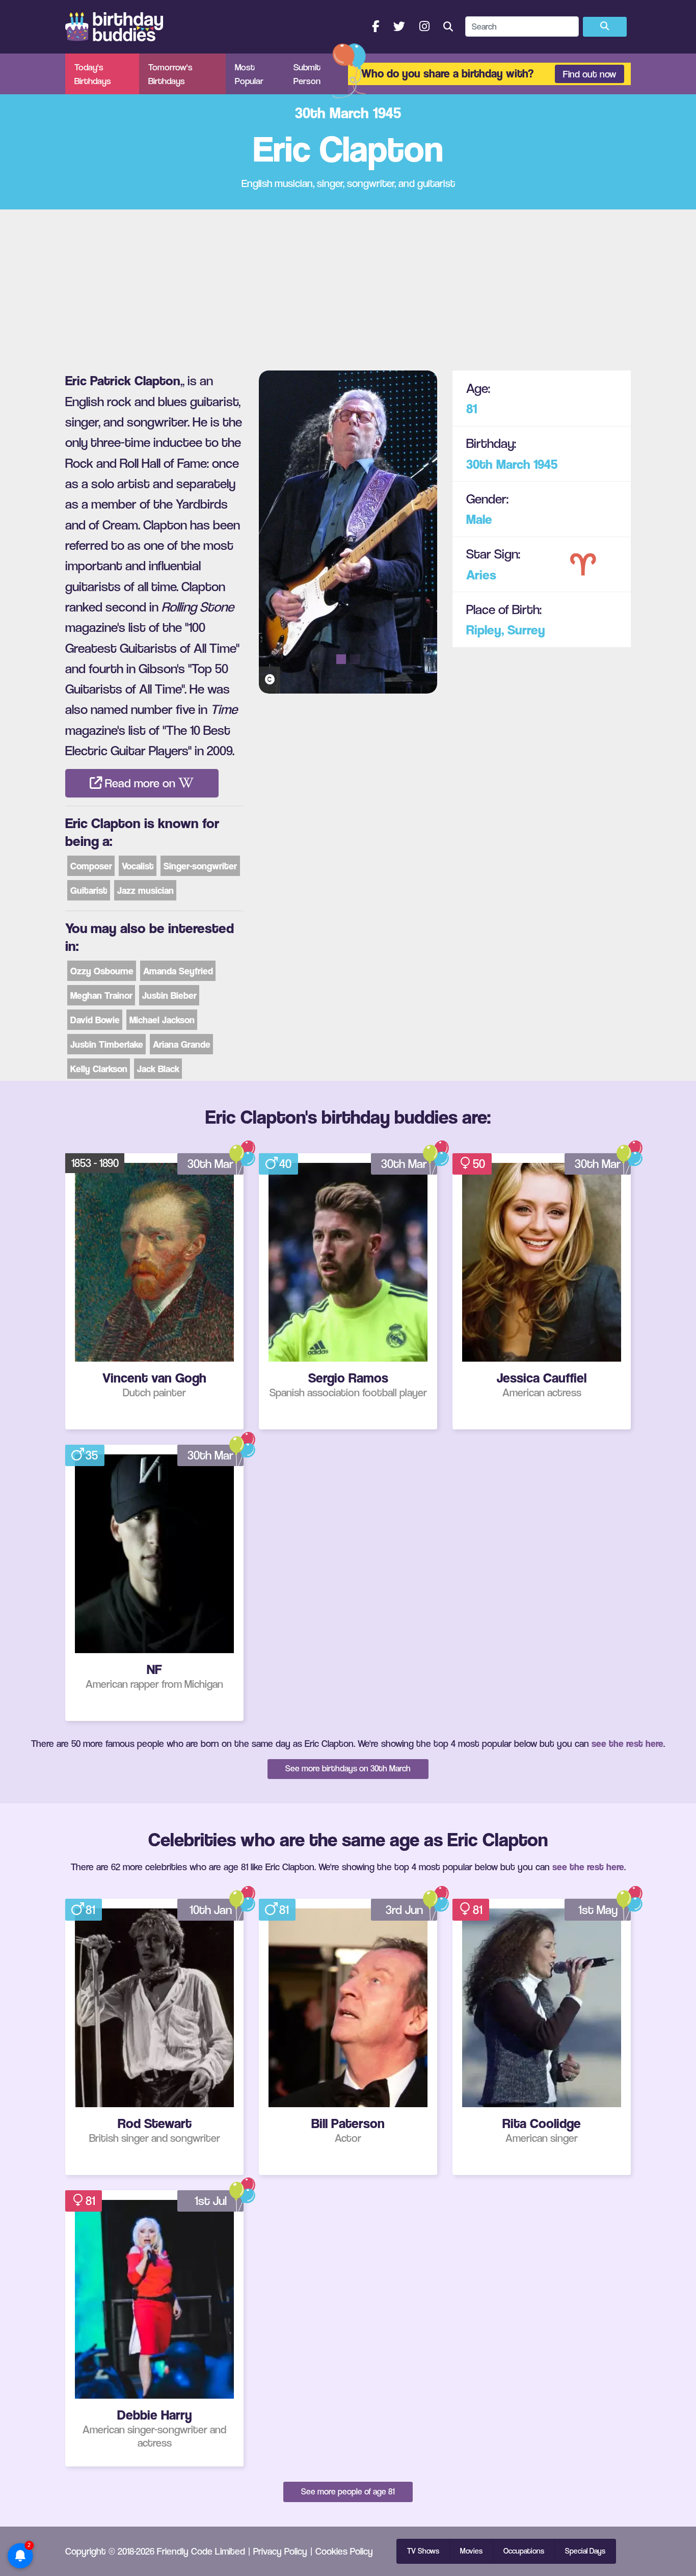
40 (285, 1164)
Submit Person (307, 74)
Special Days (585, 2551)
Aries (481, 575)
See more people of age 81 (348, 2491)
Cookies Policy (344, 2551)
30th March (498, 464)
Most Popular (249, 74)
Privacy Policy (280, 2551)
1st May (598, 1910)
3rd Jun (404, 1910)
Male (479, 519)
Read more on (140, 783)
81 (472, 408)
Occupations (524, 2551)
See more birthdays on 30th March (348, 1768)
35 (92, 1455)
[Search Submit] (605, 27)
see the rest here (627, 1743)
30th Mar (210, 1164)
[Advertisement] (348, 286)
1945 (545, 464)
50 (479, 1164)
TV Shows (423, 2551)
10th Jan (211, 1910)
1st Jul (211, 2201)
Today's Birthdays (93, 74)
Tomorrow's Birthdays (170, 74)
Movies (471, 2551)
